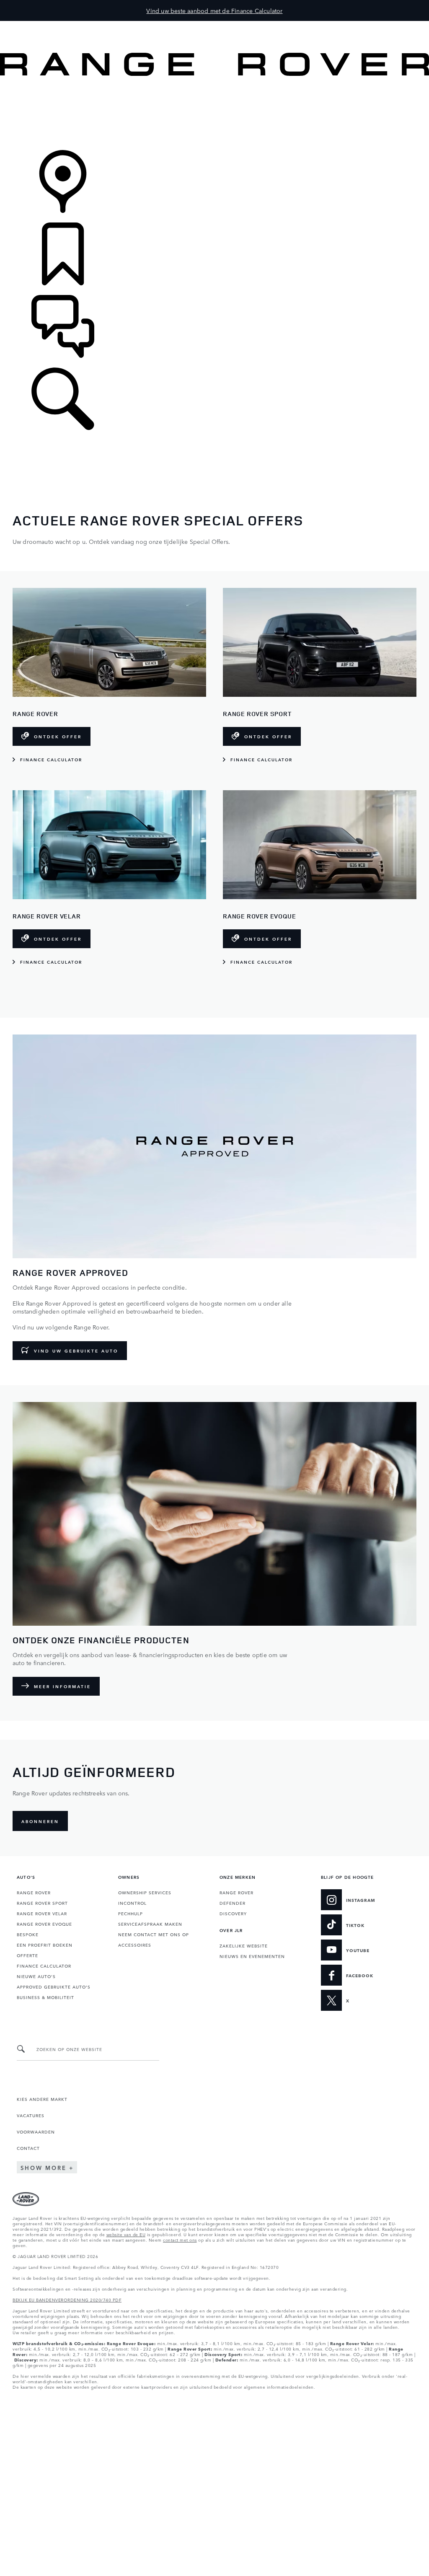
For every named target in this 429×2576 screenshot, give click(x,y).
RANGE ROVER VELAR (42, 1913)
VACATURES (31, 2115)
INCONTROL (132, 1903)
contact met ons (180, 2240)
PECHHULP (131, 1913)
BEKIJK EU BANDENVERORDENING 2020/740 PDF (67, 2299)
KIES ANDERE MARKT (42, 2099)
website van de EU (126, 2234)
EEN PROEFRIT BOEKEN (45, 1945)
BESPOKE (28, 1934)
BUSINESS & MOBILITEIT (45, 1997)
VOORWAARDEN (36, 2131)
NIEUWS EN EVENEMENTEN (252, 1956)
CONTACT (28, 2148)
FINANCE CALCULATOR (44, 1966)
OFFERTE (27, 1955)
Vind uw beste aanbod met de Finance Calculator (214, 10)
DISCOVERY (233, 1913)
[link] (214, 114)
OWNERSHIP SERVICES (145, 1892)
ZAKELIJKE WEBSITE (244, 1945)
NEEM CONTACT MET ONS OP (154, 1934)
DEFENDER (233, 1903)
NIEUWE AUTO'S (36, 1976)
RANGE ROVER (34, 1892)
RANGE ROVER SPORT (42, 1903)
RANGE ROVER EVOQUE (44, 1924)
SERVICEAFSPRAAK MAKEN (150, 1924)
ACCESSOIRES (135, 1945)
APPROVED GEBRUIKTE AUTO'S (54, 1986)
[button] (214, 25)
